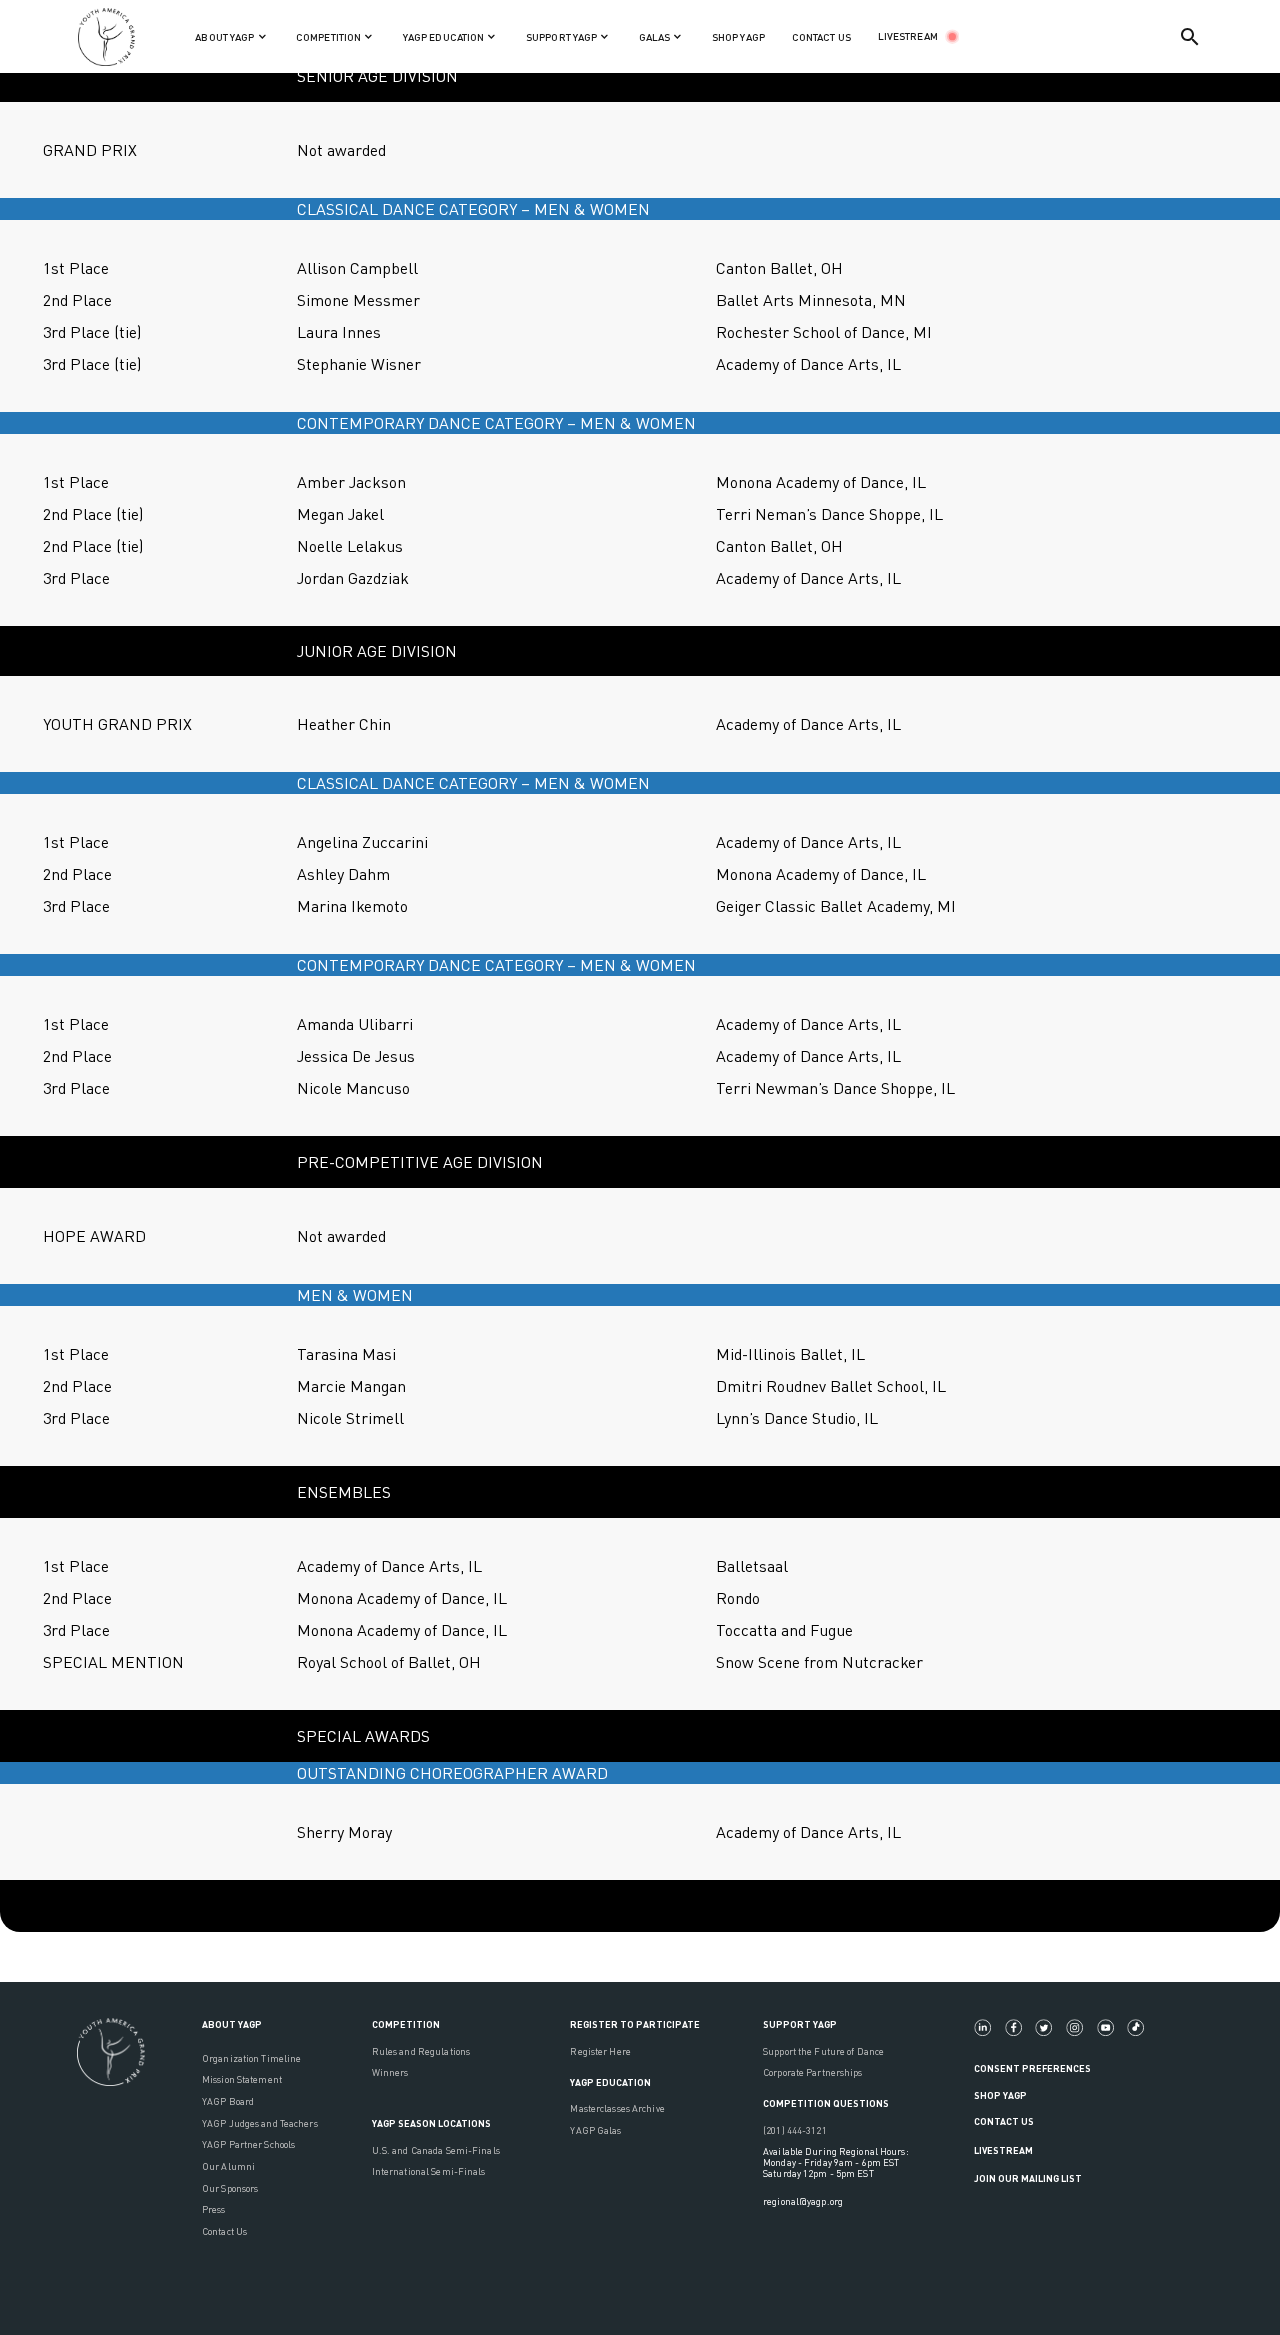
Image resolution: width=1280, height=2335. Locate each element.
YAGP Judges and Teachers (260, 2123)
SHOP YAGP (738, 37)
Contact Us (224, 2231)
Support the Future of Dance (823, 2051)
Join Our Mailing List (1028, 2178)
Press (214, 2209)
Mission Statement (242, 2079)
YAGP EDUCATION (610, 2082)
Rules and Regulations (421, 2051)
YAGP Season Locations (431, 2123)
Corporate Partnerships (812, 2072)
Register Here (600, 2051)
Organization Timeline (251, 2058)
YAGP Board (228, 2101)
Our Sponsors (230, 2188)
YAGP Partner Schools (248, 2144)
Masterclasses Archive (617, 2108)
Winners (390, 2072)
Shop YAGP (1000, 2095)
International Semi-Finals (429, 2171)
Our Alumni (228, 2166)
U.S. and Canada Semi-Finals (436, 2150)
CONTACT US (821, 37)
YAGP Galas (595, 2130)
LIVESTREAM (908, 36)
